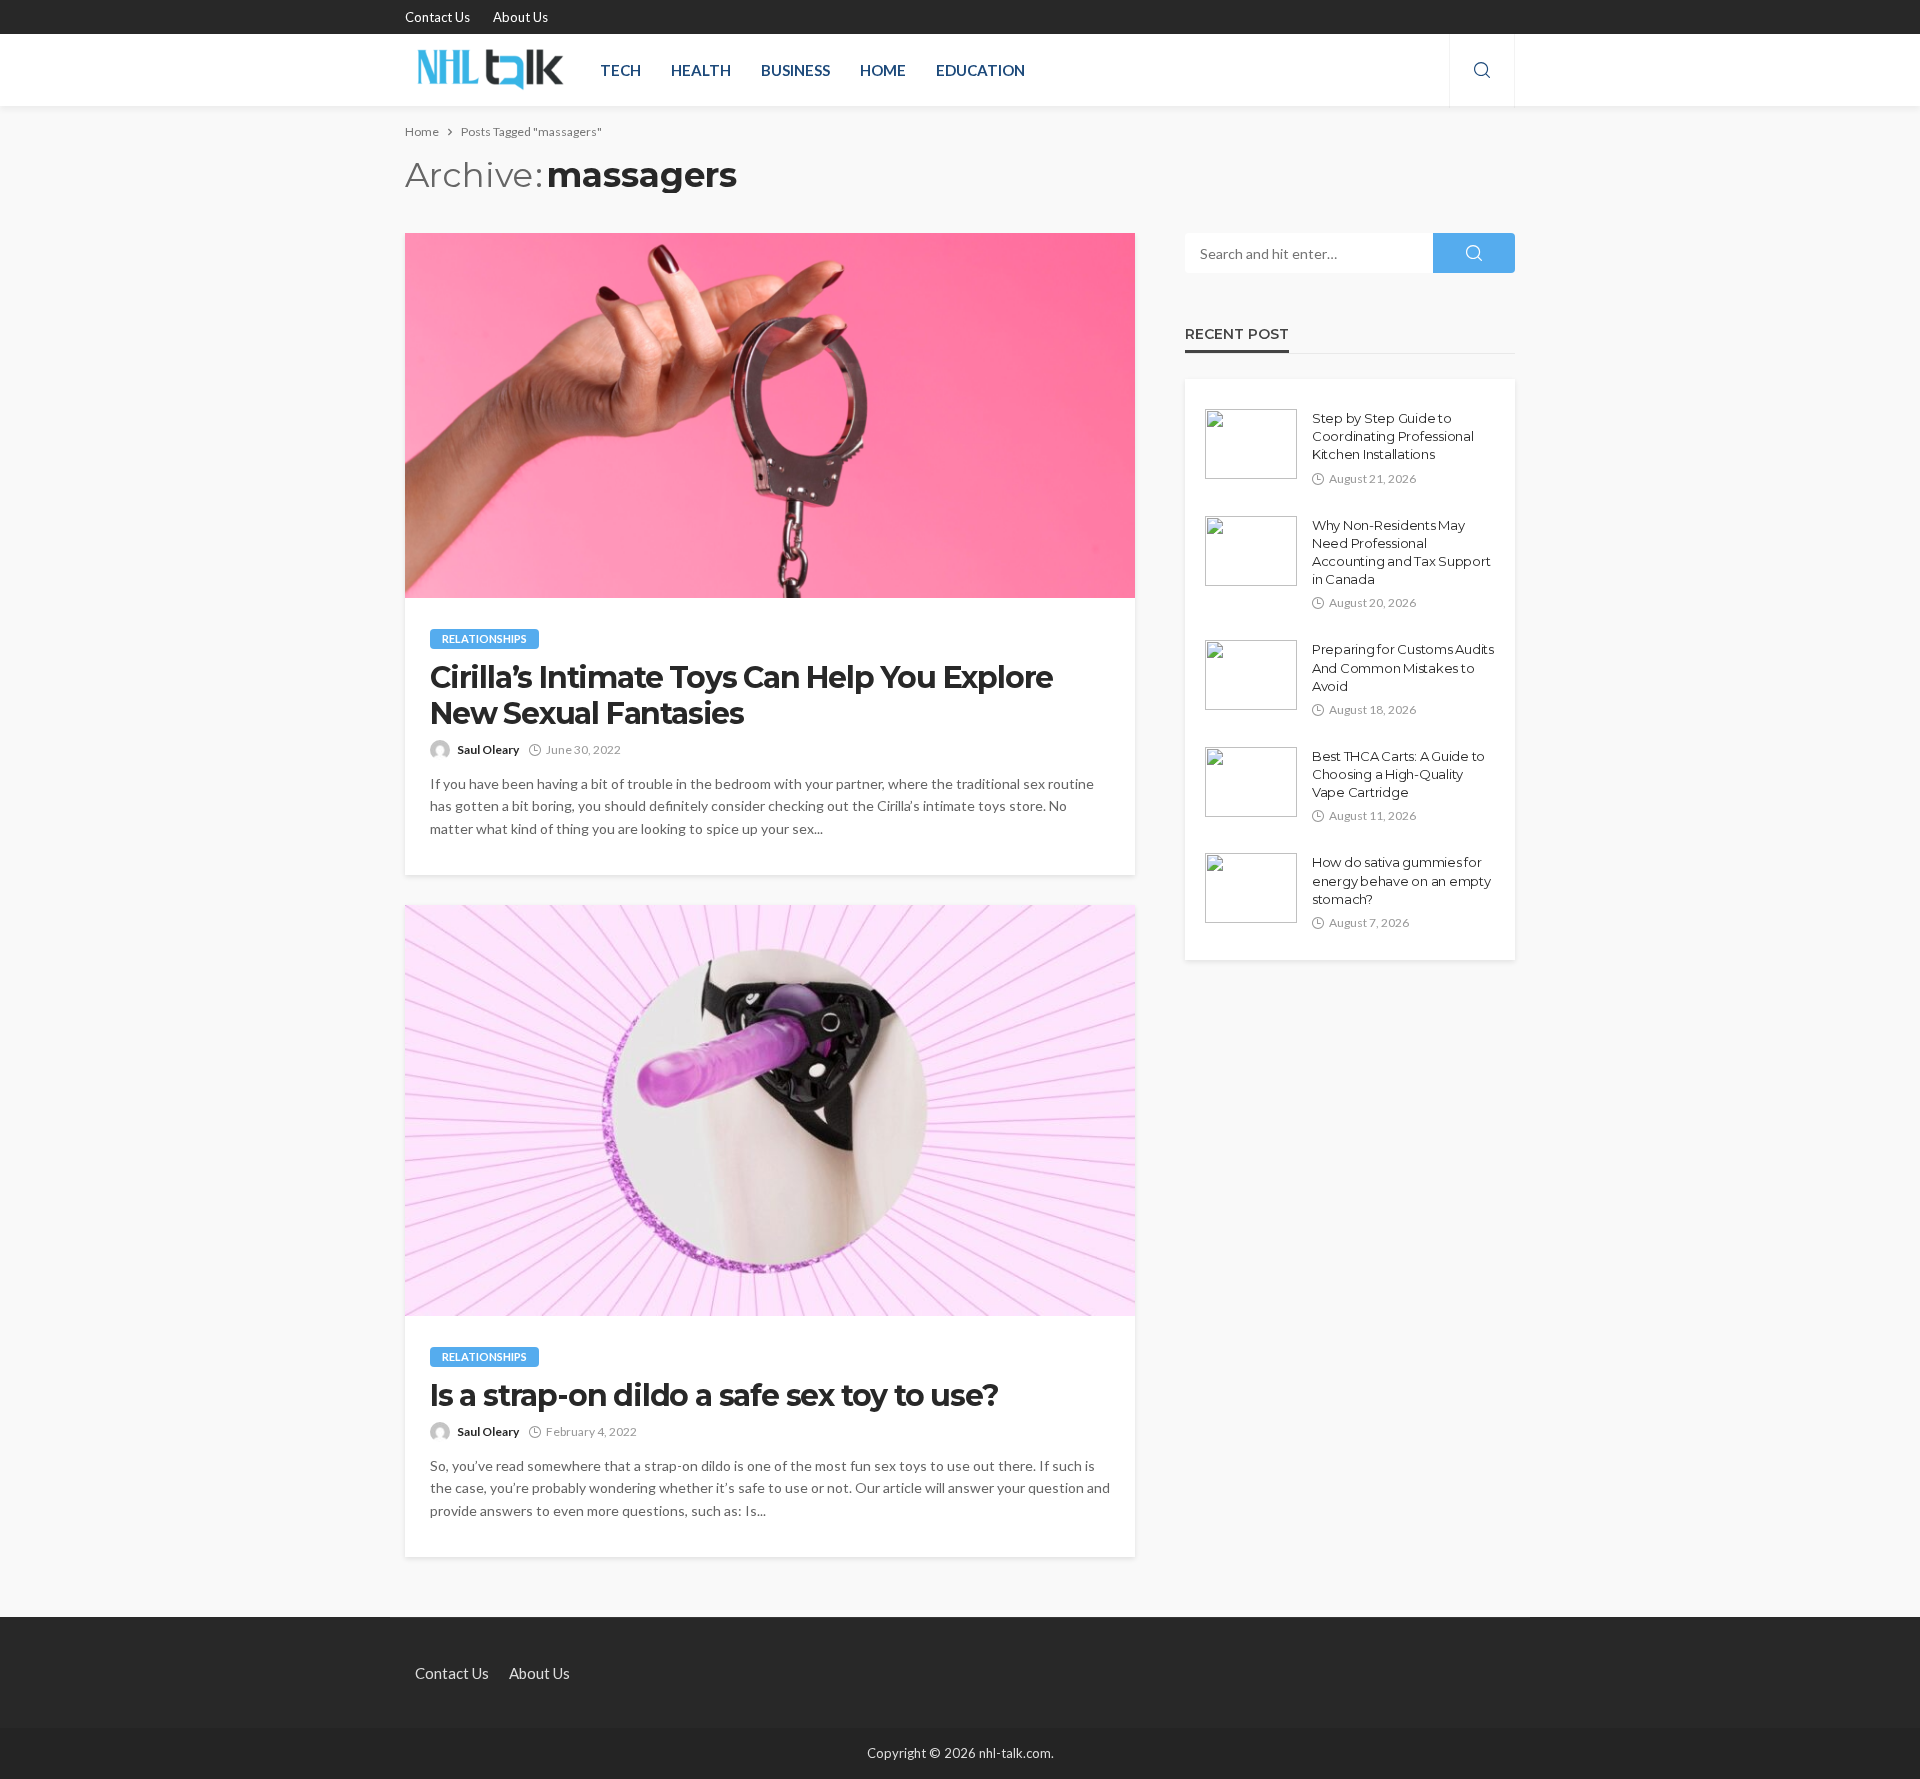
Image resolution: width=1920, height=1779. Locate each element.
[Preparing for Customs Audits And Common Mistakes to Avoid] (1251, 675)
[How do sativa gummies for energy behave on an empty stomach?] (1251, 888)
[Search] (1482, 71)
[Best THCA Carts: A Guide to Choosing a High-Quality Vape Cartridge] (1251, 782)
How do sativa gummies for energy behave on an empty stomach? (1401, 880)
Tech (620, 70)
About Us (520, 17)
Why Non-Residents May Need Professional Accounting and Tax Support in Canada (1401, 552)
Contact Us (437, 17)
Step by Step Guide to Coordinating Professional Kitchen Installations (1393, 436)
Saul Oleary (488, 749)
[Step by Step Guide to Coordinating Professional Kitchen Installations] (1251, 444)
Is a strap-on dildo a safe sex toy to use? (714, 1396)
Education (980, 70)
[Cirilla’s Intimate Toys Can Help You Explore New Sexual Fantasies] (770, 415)
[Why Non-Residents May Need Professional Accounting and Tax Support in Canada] (1251, 551)
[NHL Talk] (490, 70)
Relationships (484, 638)
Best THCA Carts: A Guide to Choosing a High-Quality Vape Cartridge (1398, 774)
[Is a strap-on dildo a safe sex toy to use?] (770, 1110)
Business (795, 70)
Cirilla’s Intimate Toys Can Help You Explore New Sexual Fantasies (741, 696)
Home (883, 70)
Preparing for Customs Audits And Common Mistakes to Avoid (1403, 667)
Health (701, 70)
